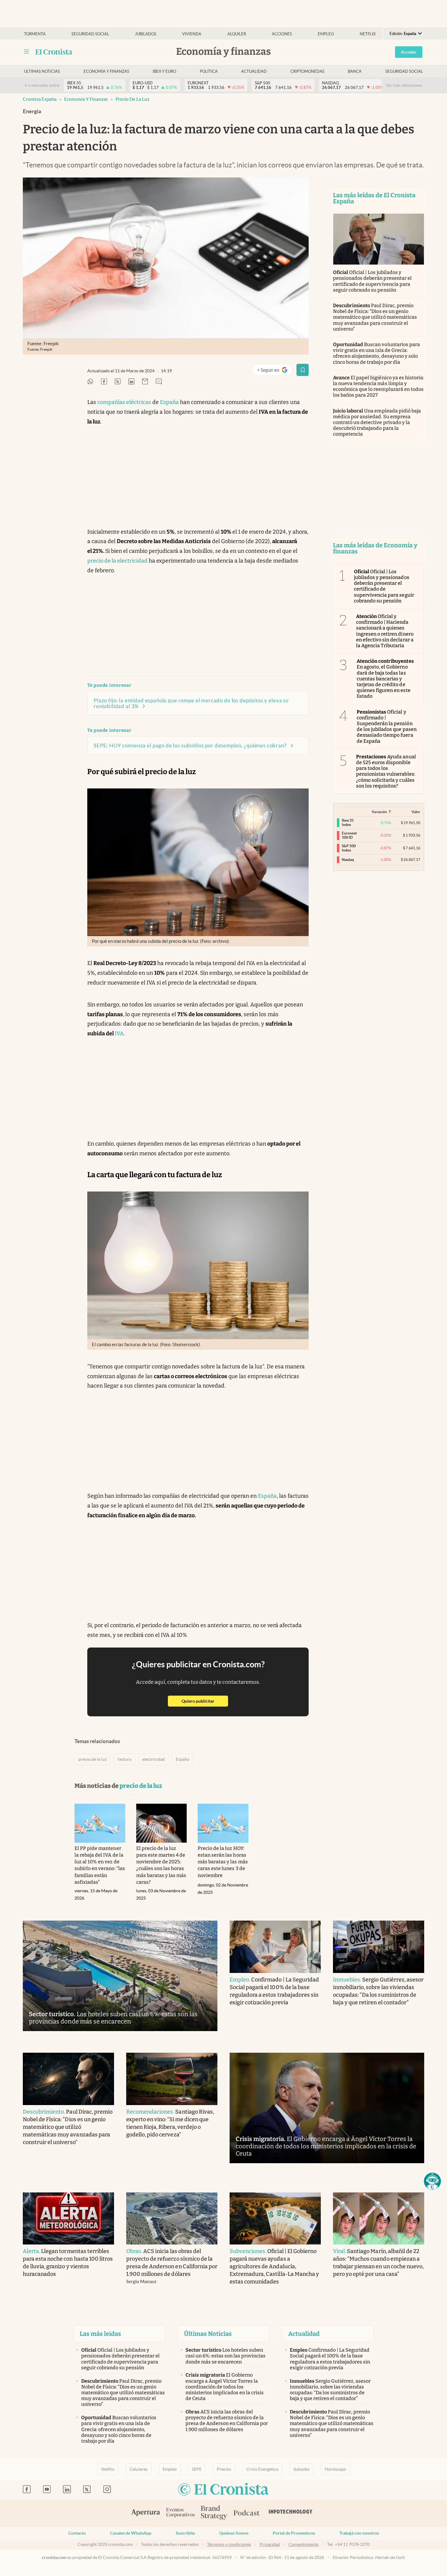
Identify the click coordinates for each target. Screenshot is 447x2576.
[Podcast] (247, 2513)
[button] (432, 2181)
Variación (379, 812)
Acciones (282, 34)
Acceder (409, 52)
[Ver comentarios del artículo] (159, 382)
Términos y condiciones (229, 2544)
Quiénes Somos (234, 2533)
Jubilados (146, 34)
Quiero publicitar (205, 1701)
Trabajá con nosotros (359, 2533)
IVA (119, 1034)
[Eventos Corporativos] (180, 2513)
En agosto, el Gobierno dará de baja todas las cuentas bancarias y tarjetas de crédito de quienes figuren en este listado (385, 679)
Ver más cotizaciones (404, 85)
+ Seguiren (275, 371)
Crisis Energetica (262, 2469)
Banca (355, 71)
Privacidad (270, 2544)
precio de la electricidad (117, 561)
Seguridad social (90, 34)
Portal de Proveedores (294, 2533)
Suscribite (185, 2533)
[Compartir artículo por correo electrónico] (145, 382)
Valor (416, 812)
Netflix (368, 34)
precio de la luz (132, 99)
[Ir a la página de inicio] (54, 52)
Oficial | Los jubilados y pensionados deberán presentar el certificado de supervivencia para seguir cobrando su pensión (372, 281)
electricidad (154, 1759)
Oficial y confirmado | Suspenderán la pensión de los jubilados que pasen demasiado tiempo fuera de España (387, 726)
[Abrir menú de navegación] (26, 52)
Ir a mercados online (42, 85)
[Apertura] (146, 2513)
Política (209, 71)
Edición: (403, 34)
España (169, 402)
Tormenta (35, 34)
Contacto (77, 2533)
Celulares (139, 2469)
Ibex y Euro (164, 71)
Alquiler (237, 34)
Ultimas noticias (42, 71)
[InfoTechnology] (291, 2513)
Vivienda (192, 34)
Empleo (326, 34)
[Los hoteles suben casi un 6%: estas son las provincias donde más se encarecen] (120, 1976)
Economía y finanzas (106, 71)
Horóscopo (335, 2469)
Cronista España (40, 99)
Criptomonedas (307, 71)
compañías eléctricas (124, 402)
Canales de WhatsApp (131, 2533)
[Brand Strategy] (214, 2513)
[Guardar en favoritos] (303, 370)
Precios (224, 2469)
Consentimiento (304, 2544)
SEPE (197, 2469)
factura (125, 1759)
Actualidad (254, 71)
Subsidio (301, 2469)
